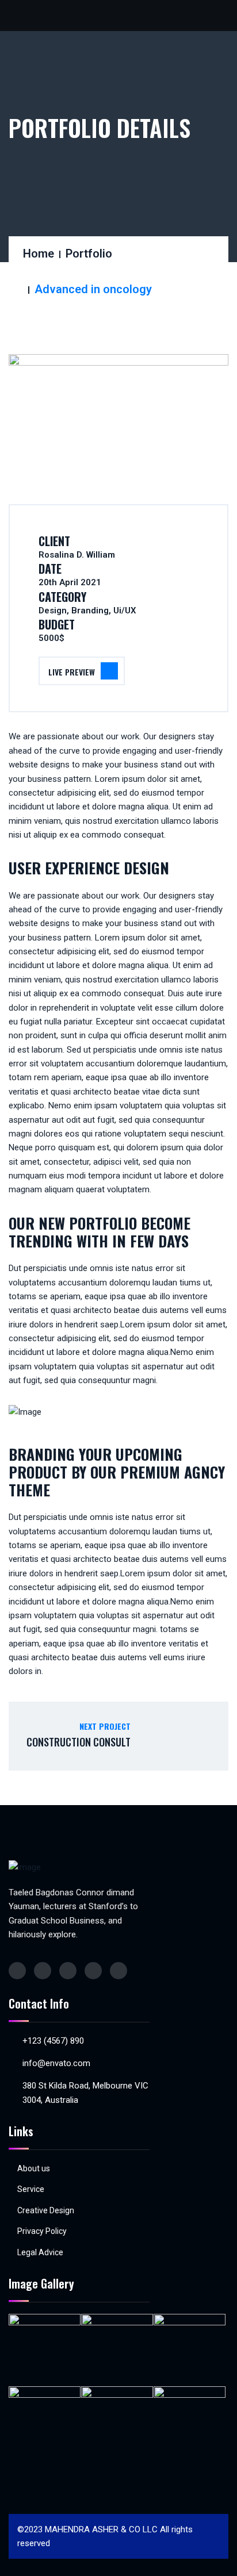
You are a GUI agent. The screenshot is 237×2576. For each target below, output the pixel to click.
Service (31, 2189)
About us (34, 2168)
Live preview (72, 672)
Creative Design (46, 2210)
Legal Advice (40, 2252)
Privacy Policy (42, 2231)
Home (39, 254)
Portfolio (89, 254)
